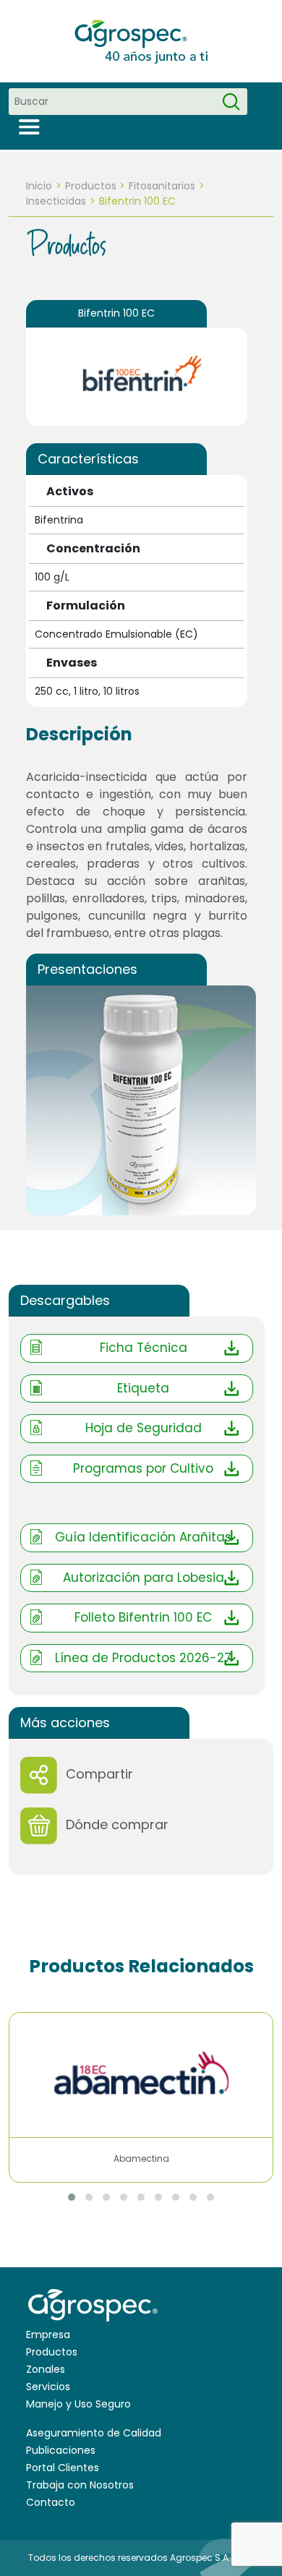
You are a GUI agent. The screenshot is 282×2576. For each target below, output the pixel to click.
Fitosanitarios (162, 186)
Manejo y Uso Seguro (78, 2404)
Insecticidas (56, 201)
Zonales (46, 2369)
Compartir (99, 1774)
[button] (72, 2197)
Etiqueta (143, 1388)
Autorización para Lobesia (144, 1578)
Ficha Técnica (144, 1348)
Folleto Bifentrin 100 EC (143, 1617)
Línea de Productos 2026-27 (143, 1658)
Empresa (48, 2335)
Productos (91, 186)
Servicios (48, 2387)
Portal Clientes (63, 2468)
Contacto (51, 2502)
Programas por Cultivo (143, 1468)
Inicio (39, 186)
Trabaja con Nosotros (80, 2485)
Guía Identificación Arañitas (143, 1537)
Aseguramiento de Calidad (94, 2433)
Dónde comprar (117, 1824)
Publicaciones (61, 2450)
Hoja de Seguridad (144, 1428)
